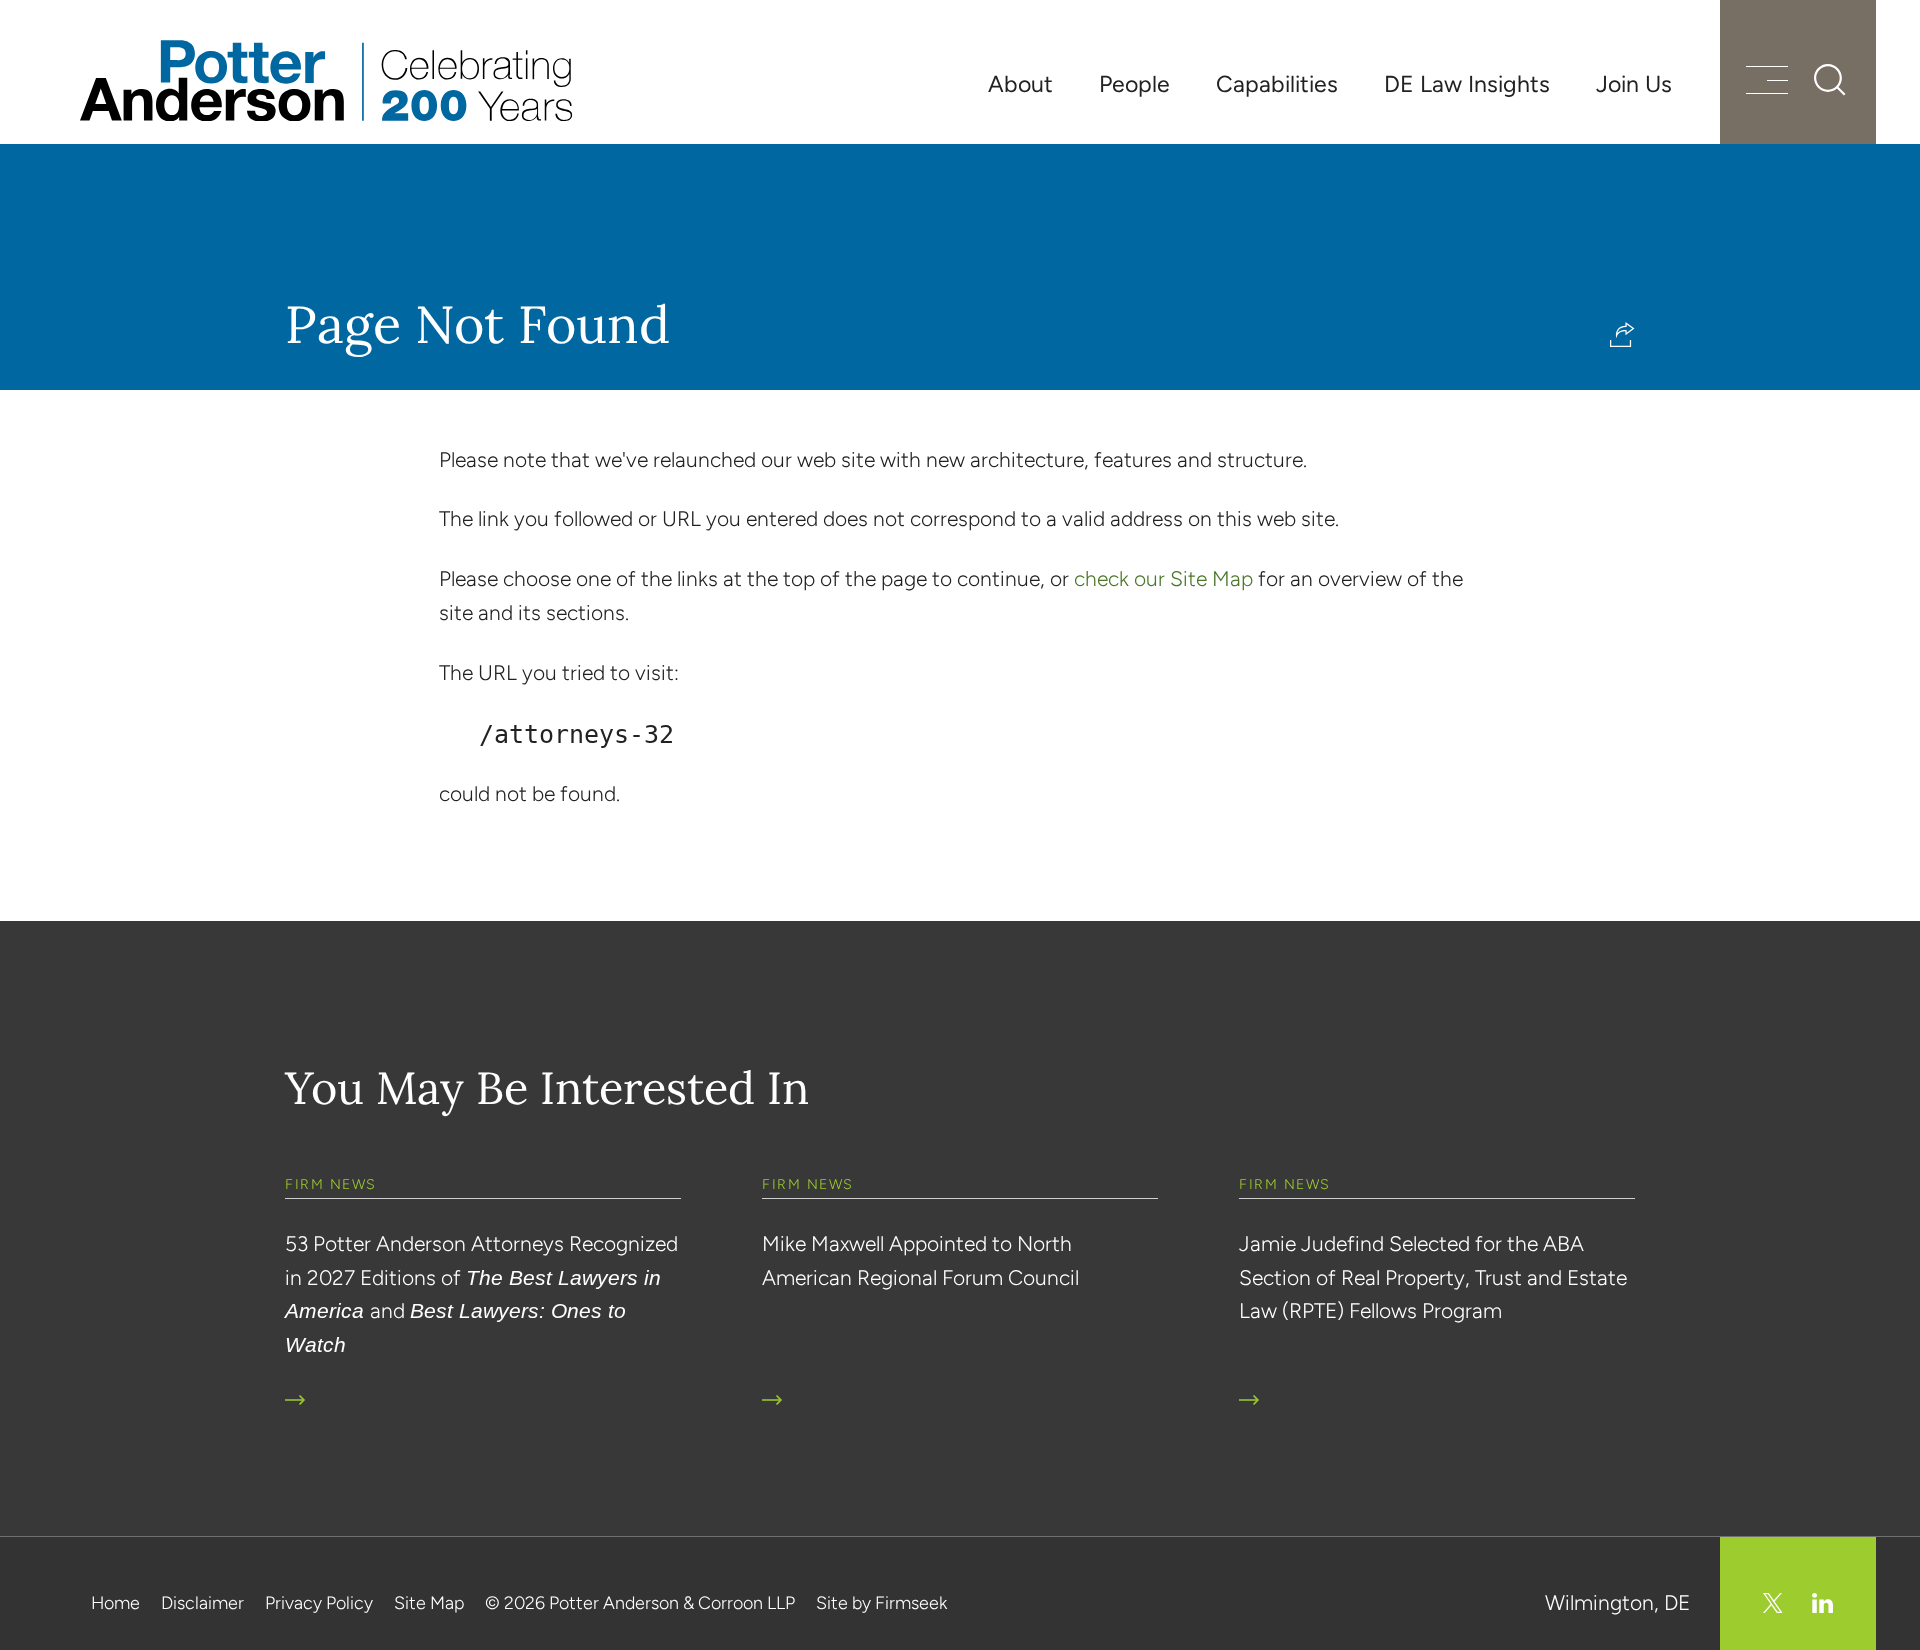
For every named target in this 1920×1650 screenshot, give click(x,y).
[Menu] (1767, 82)
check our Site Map (1163, 578)
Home (115, 1602)
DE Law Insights (1467, 84)
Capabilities (1277, 84)
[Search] (1830, 80)
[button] (1622, 334)
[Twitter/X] (1773, 1603)
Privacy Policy (319, 1602)
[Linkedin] (1822, 1603)
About (1020, 84)
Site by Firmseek (881, 1602)
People (1134, 84)
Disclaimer (202, 1602)
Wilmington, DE (1617, 1602)
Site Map (429, 1602)
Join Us (1634, 84)
